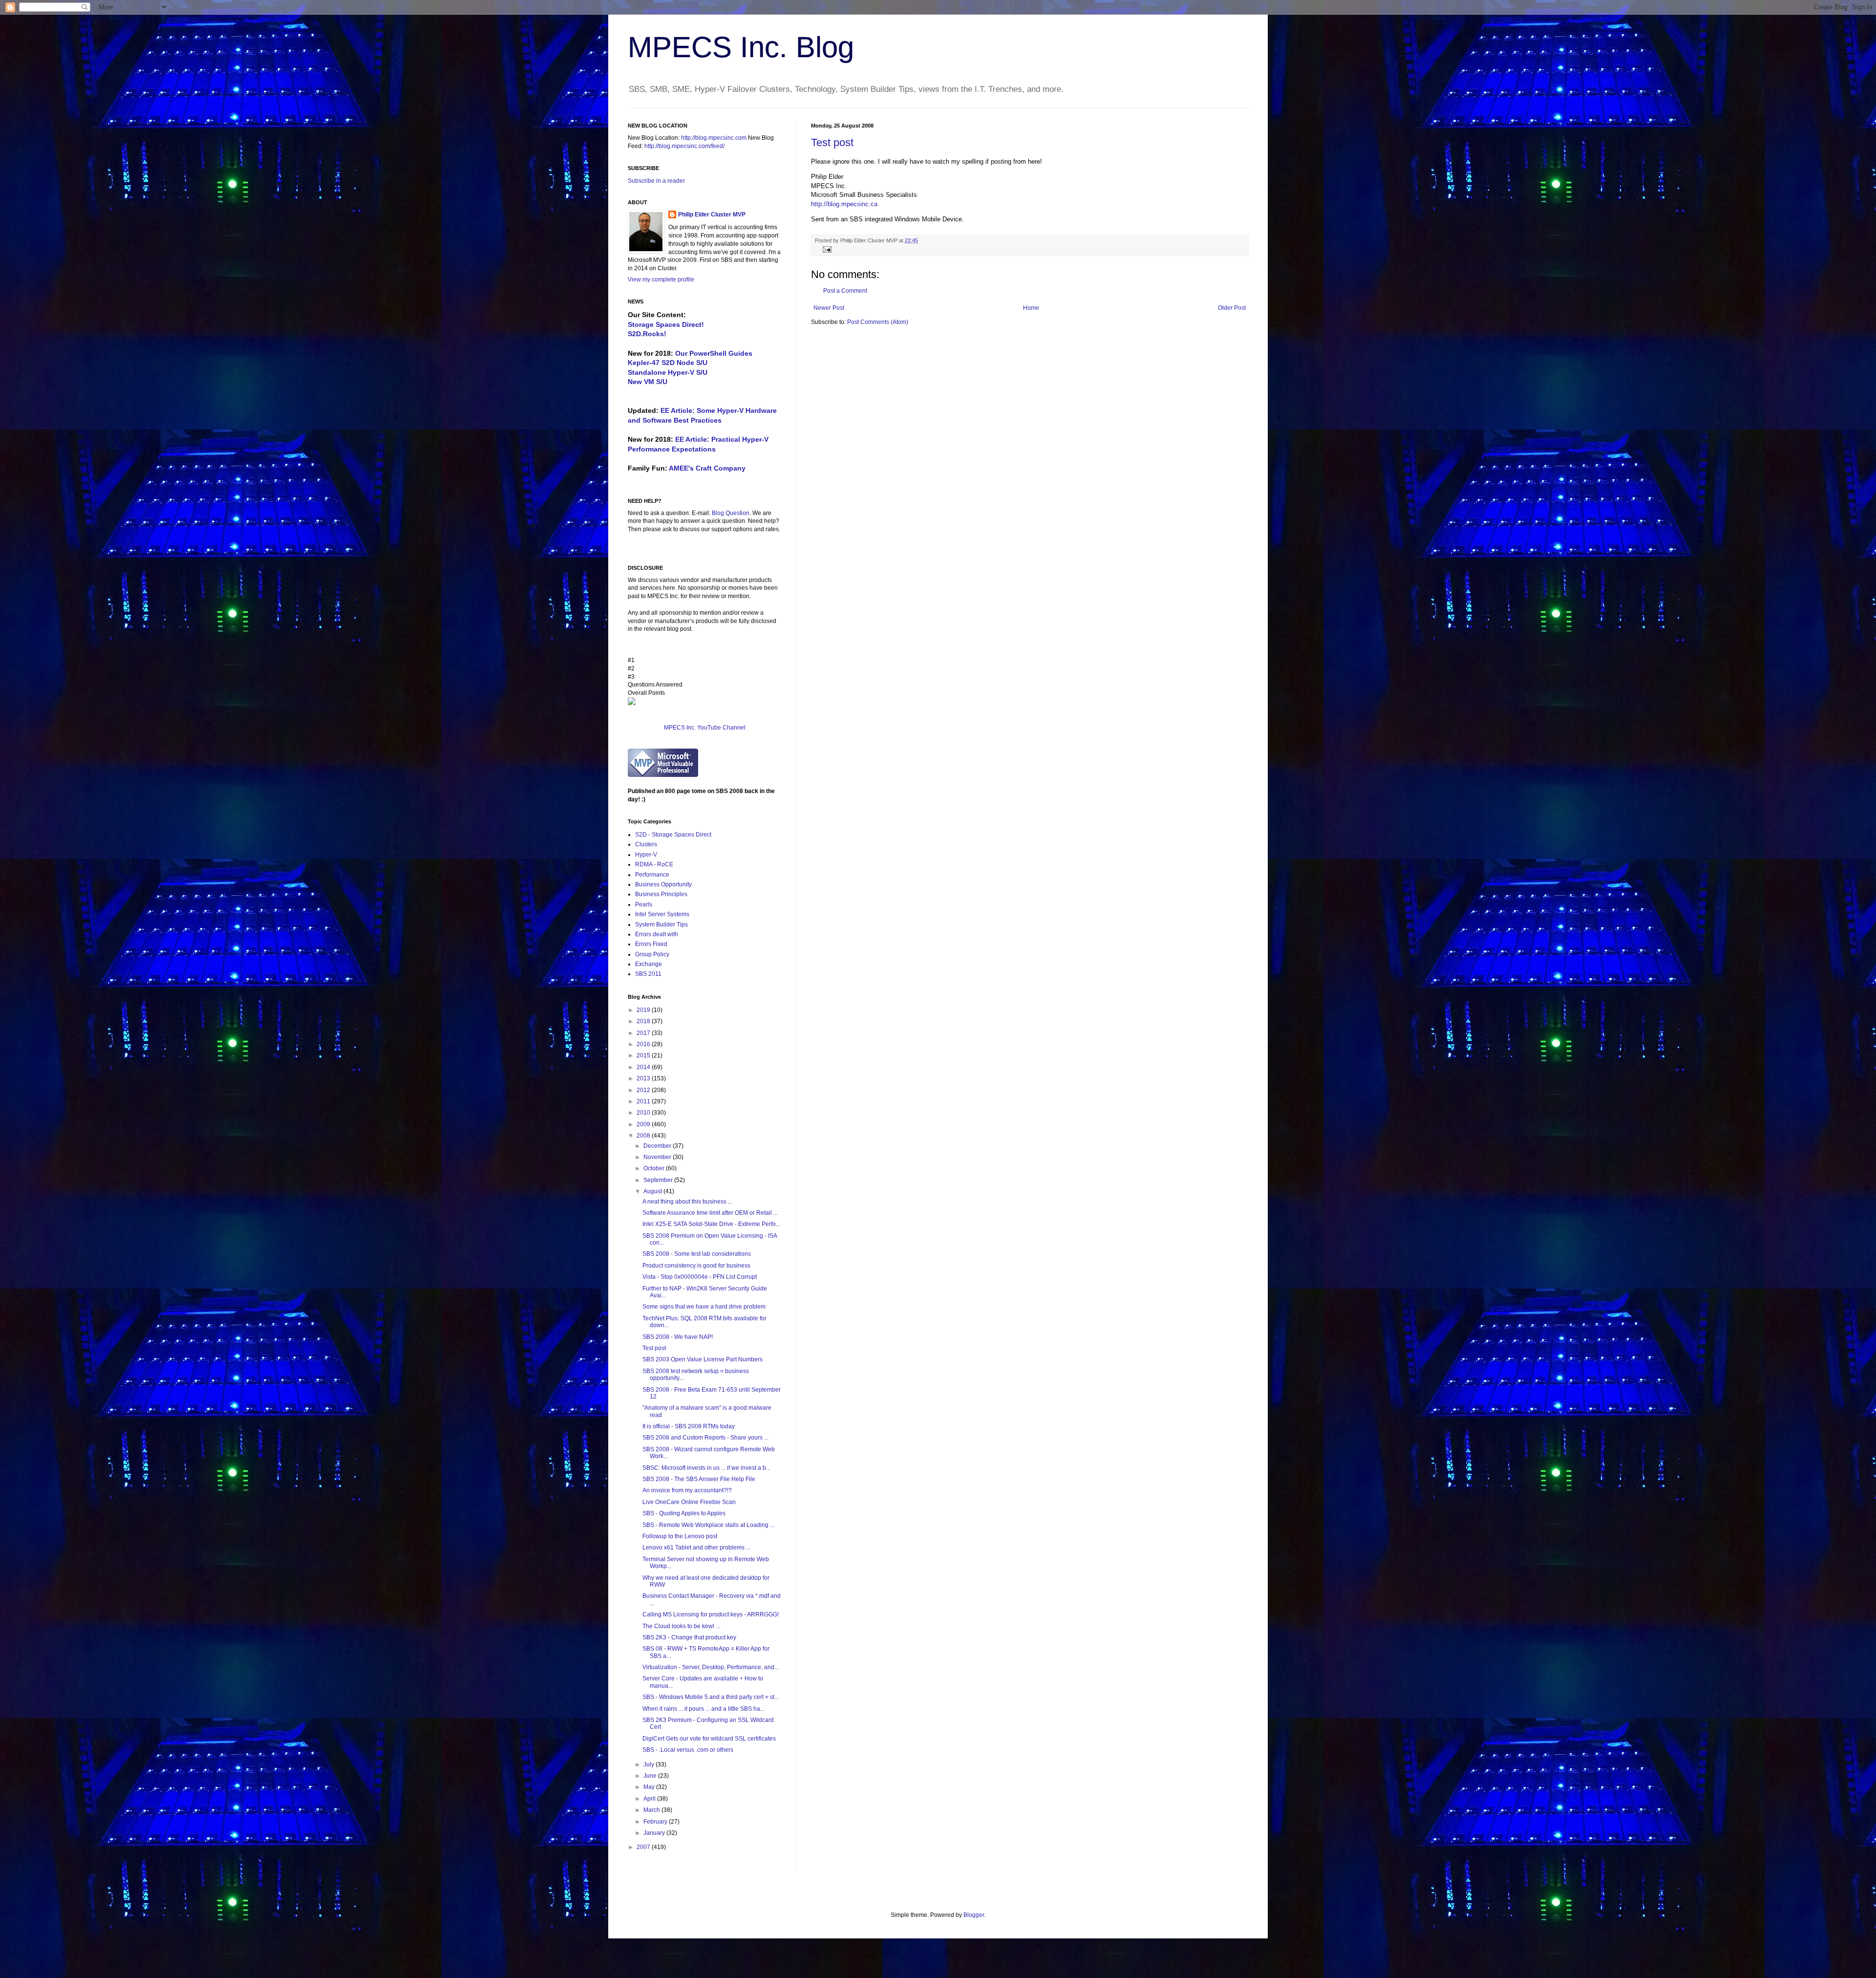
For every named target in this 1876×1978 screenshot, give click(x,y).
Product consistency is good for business (696, 1266)
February (656, 1822)
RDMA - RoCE (654, 864)
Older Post (1232, 308)
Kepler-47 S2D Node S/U (668, 363)
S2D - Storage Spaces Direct (673, 835)
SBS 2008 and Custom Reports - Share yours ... (705, 1438)
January (655, 1833)
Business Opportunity (663, 884)
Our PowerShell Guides (714, 353)
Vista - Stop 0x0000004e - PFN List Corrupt (700, 1277)
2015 (644, 1055)
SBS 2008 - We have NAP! (678, 1337)
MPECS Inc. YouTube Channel (705, 728)
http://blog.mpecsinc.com (714, 138)
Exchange (649, 964)
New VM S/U (648, 382)
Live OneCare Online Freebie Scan (689, 1502)
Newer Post (829, 308)
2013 (644, 1078)
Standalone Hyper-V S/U (668, 372)
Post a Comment (845, 291)
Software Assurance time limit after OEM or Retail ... (710, 1213)
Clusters (646, 844)
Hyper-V (646, 855)
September (659, 1180)
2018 (644, 1021)
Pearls (644, 904)
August (653, 1191)
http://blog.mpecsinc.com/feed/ (684, 146)
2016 (644, 1044)
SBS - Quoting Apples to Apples (684, 1513)
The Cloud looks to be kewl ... (681, 1626)
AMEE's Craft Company (707, 468)
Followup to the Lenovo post (680, 1536)
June (651, 1776)
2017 (644, 1033)
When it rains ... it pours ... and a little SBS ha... (703, 1709)
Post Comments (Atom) (878, 322)
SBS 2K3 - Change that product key (689, 1637)
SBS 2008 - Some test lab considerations (697, 1254)
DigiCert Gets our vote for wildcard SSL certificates (709, 1739)
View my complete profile (661, 279)
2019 (644, 1010)
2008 (644, 1136)
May (650, 1787)
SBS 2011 (648, 974)
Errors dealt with (657, 934)
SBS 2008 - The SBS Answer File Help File (699, 1479)
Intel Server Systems (662, 914)
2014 (644, 1067)
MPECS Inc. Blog (741, 47)
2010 (644, 1113)
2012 (644, 1090)
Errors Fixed (651, 944)
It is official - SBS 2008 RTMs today (689, 1426)
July (650, 1764)
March (652, 1810)
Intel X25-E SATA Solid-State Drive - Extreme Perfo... (711, 1224)
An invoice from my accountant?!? (687, 1490)
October (655, 1168)
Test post (832, 142)
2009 (644, 1124)
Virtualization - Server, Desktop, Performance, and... (711, 1667)
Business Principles (661, 894)
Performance (652, 875)
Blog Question (731, 513)
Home (1031, 308)
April (650, 1799)
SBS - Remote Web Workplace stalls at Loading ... (708, 1525)
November (658, 1157)
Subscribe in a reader (656, 181)
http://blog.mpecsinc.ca (844, 204)
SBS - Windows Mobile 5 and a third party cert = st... (711, 1697)
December (658, 1146)
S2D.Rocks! (647, 334)
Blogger (974, 1915)
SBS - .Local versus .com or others (688, 1750)
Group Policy (652, 954)
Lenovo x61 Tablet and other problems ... (696, 1548)
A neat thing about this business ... (687, 1202)
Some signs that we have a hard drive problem (704, 1307)
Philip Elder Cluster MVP (712, 215)
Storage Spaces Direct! (666, 324)
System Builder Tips (661, 924)
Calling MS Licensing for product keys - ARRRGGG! (711, 1614)
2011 (644, 1101)
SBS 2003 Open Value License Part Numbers (703, 1359)
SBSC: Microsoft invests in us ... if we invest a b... (706, 1468)
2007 (644, 1847)
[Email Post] (826, 249)
